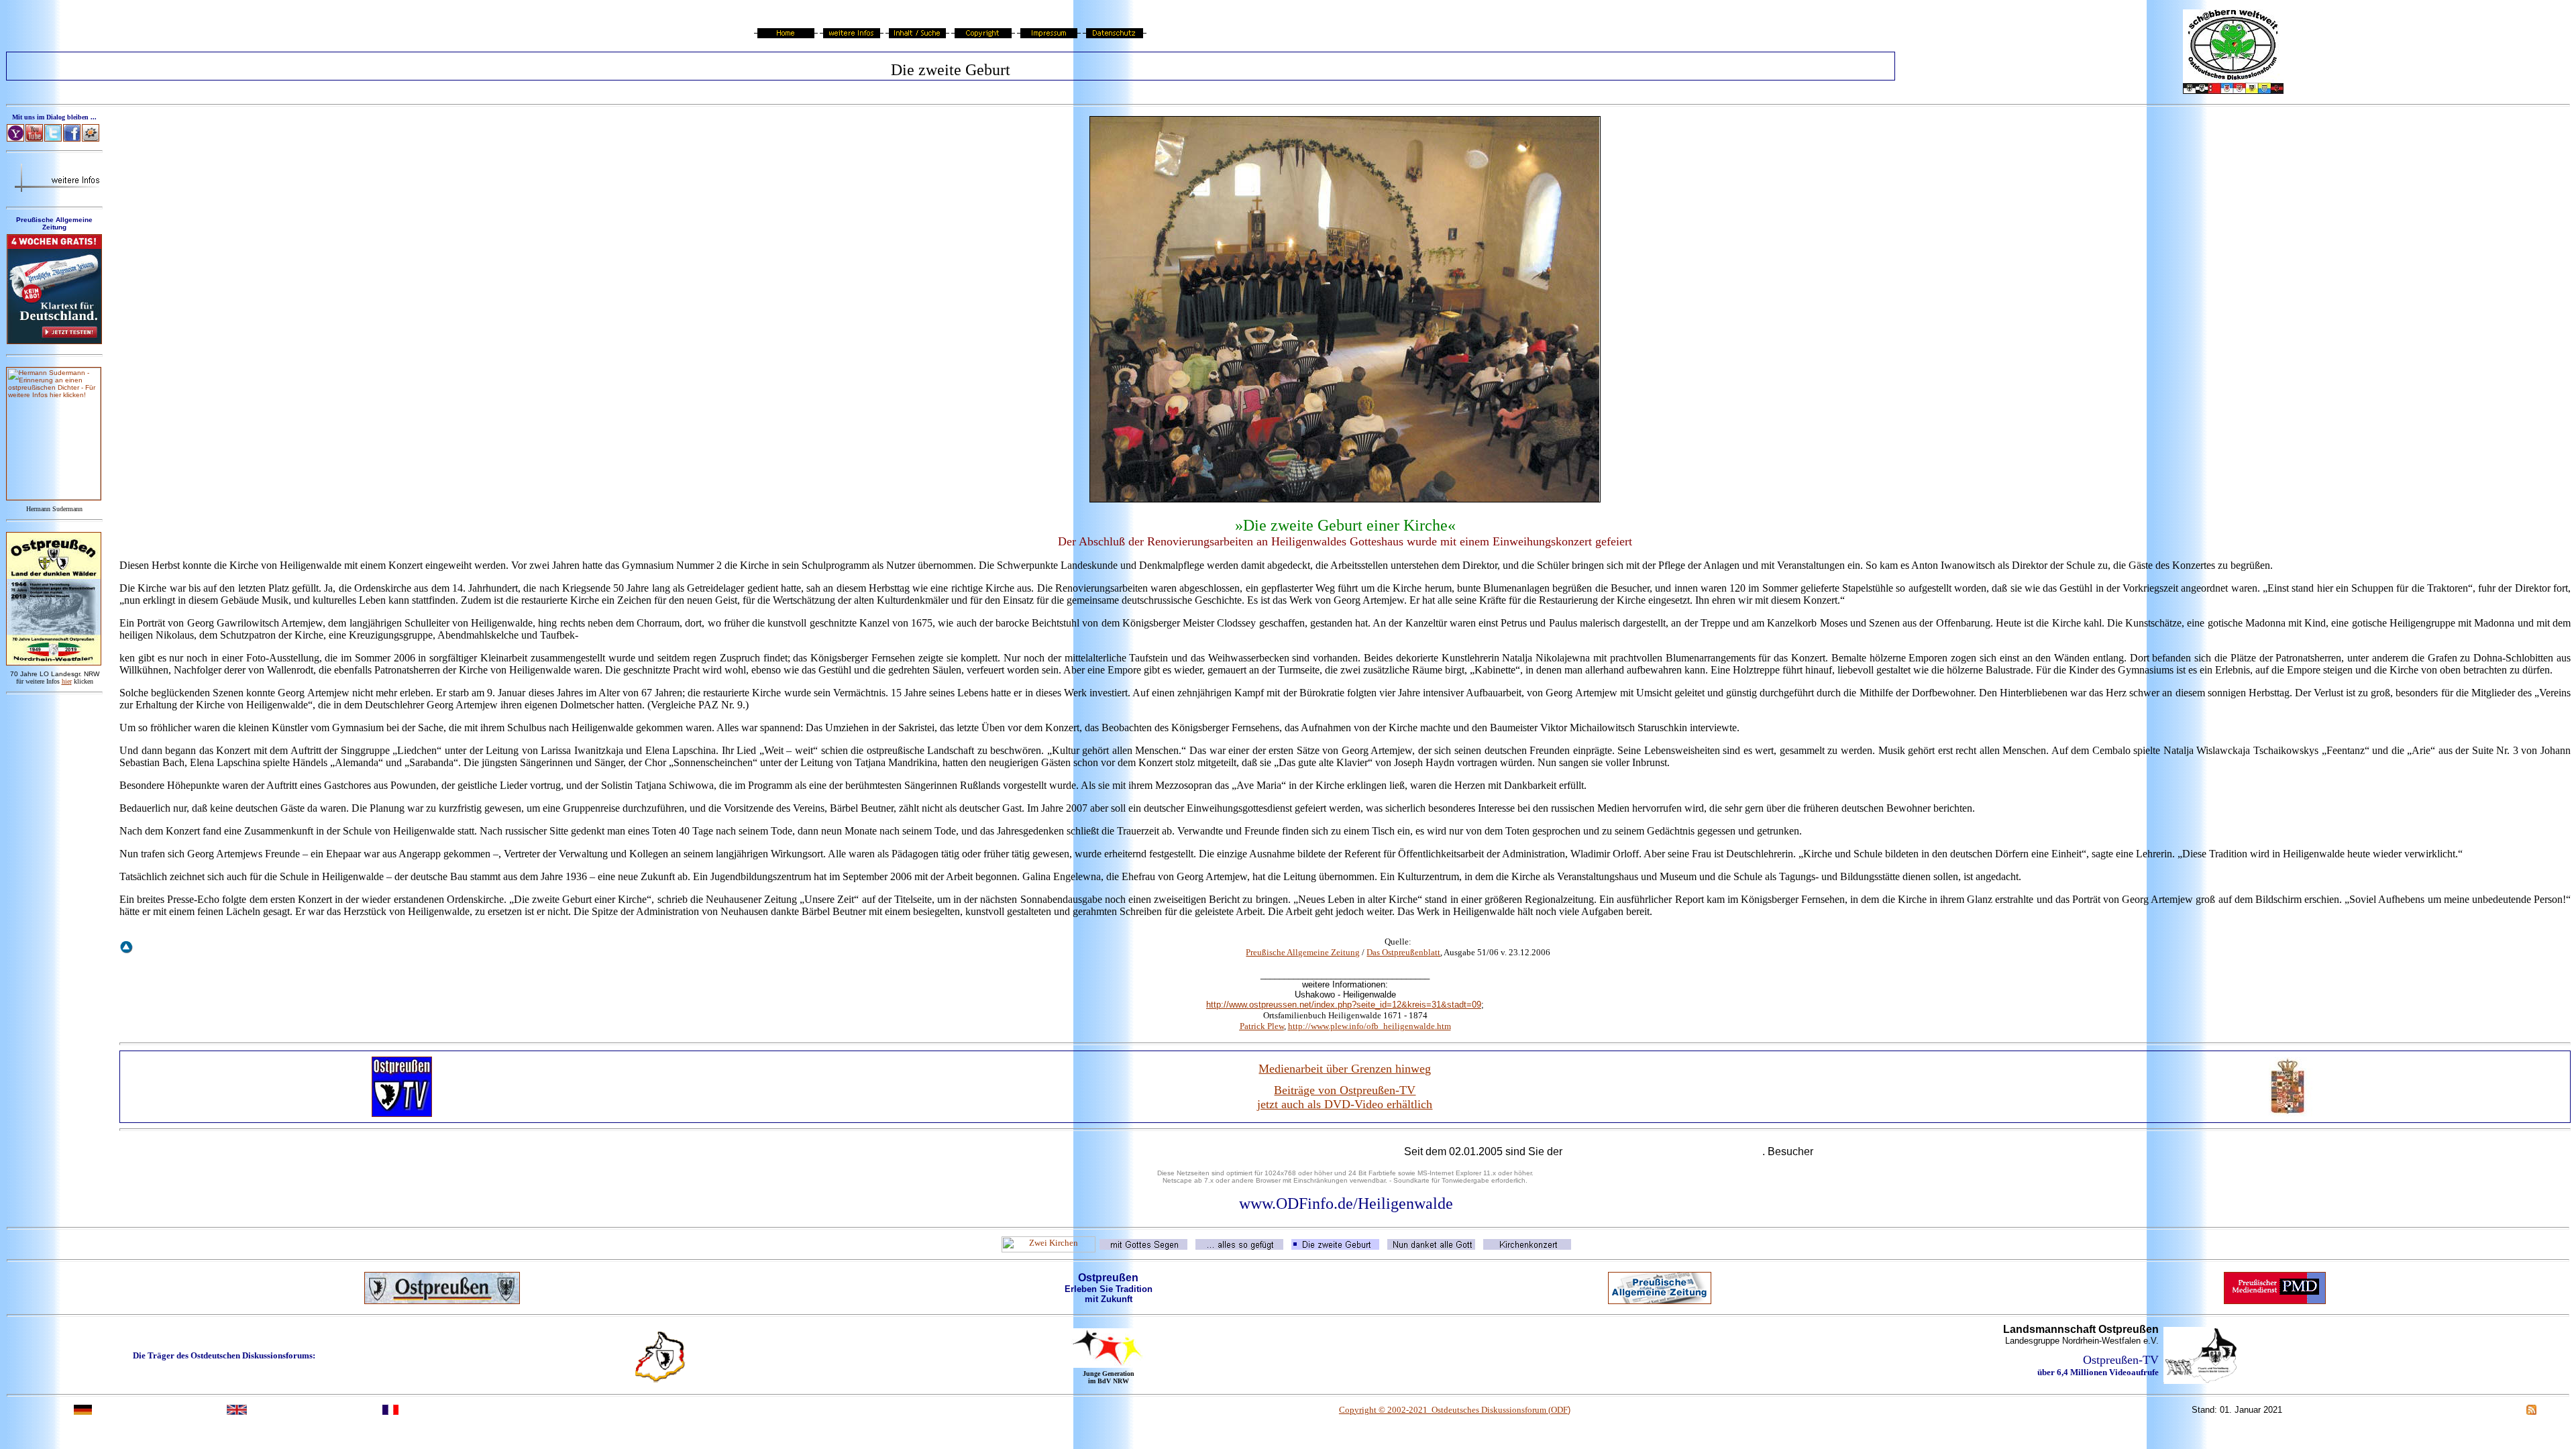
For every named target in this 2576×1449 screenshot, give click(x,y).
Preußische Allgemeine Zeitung (1303, 952)
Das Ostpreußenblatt (1403, 952)
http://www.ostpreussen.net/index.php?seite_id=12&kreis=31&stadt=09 (1344, 1005)
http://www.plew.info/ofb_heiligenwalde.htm (1370, 1026)
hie (67, 681)
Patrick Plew (1262, 1026)
